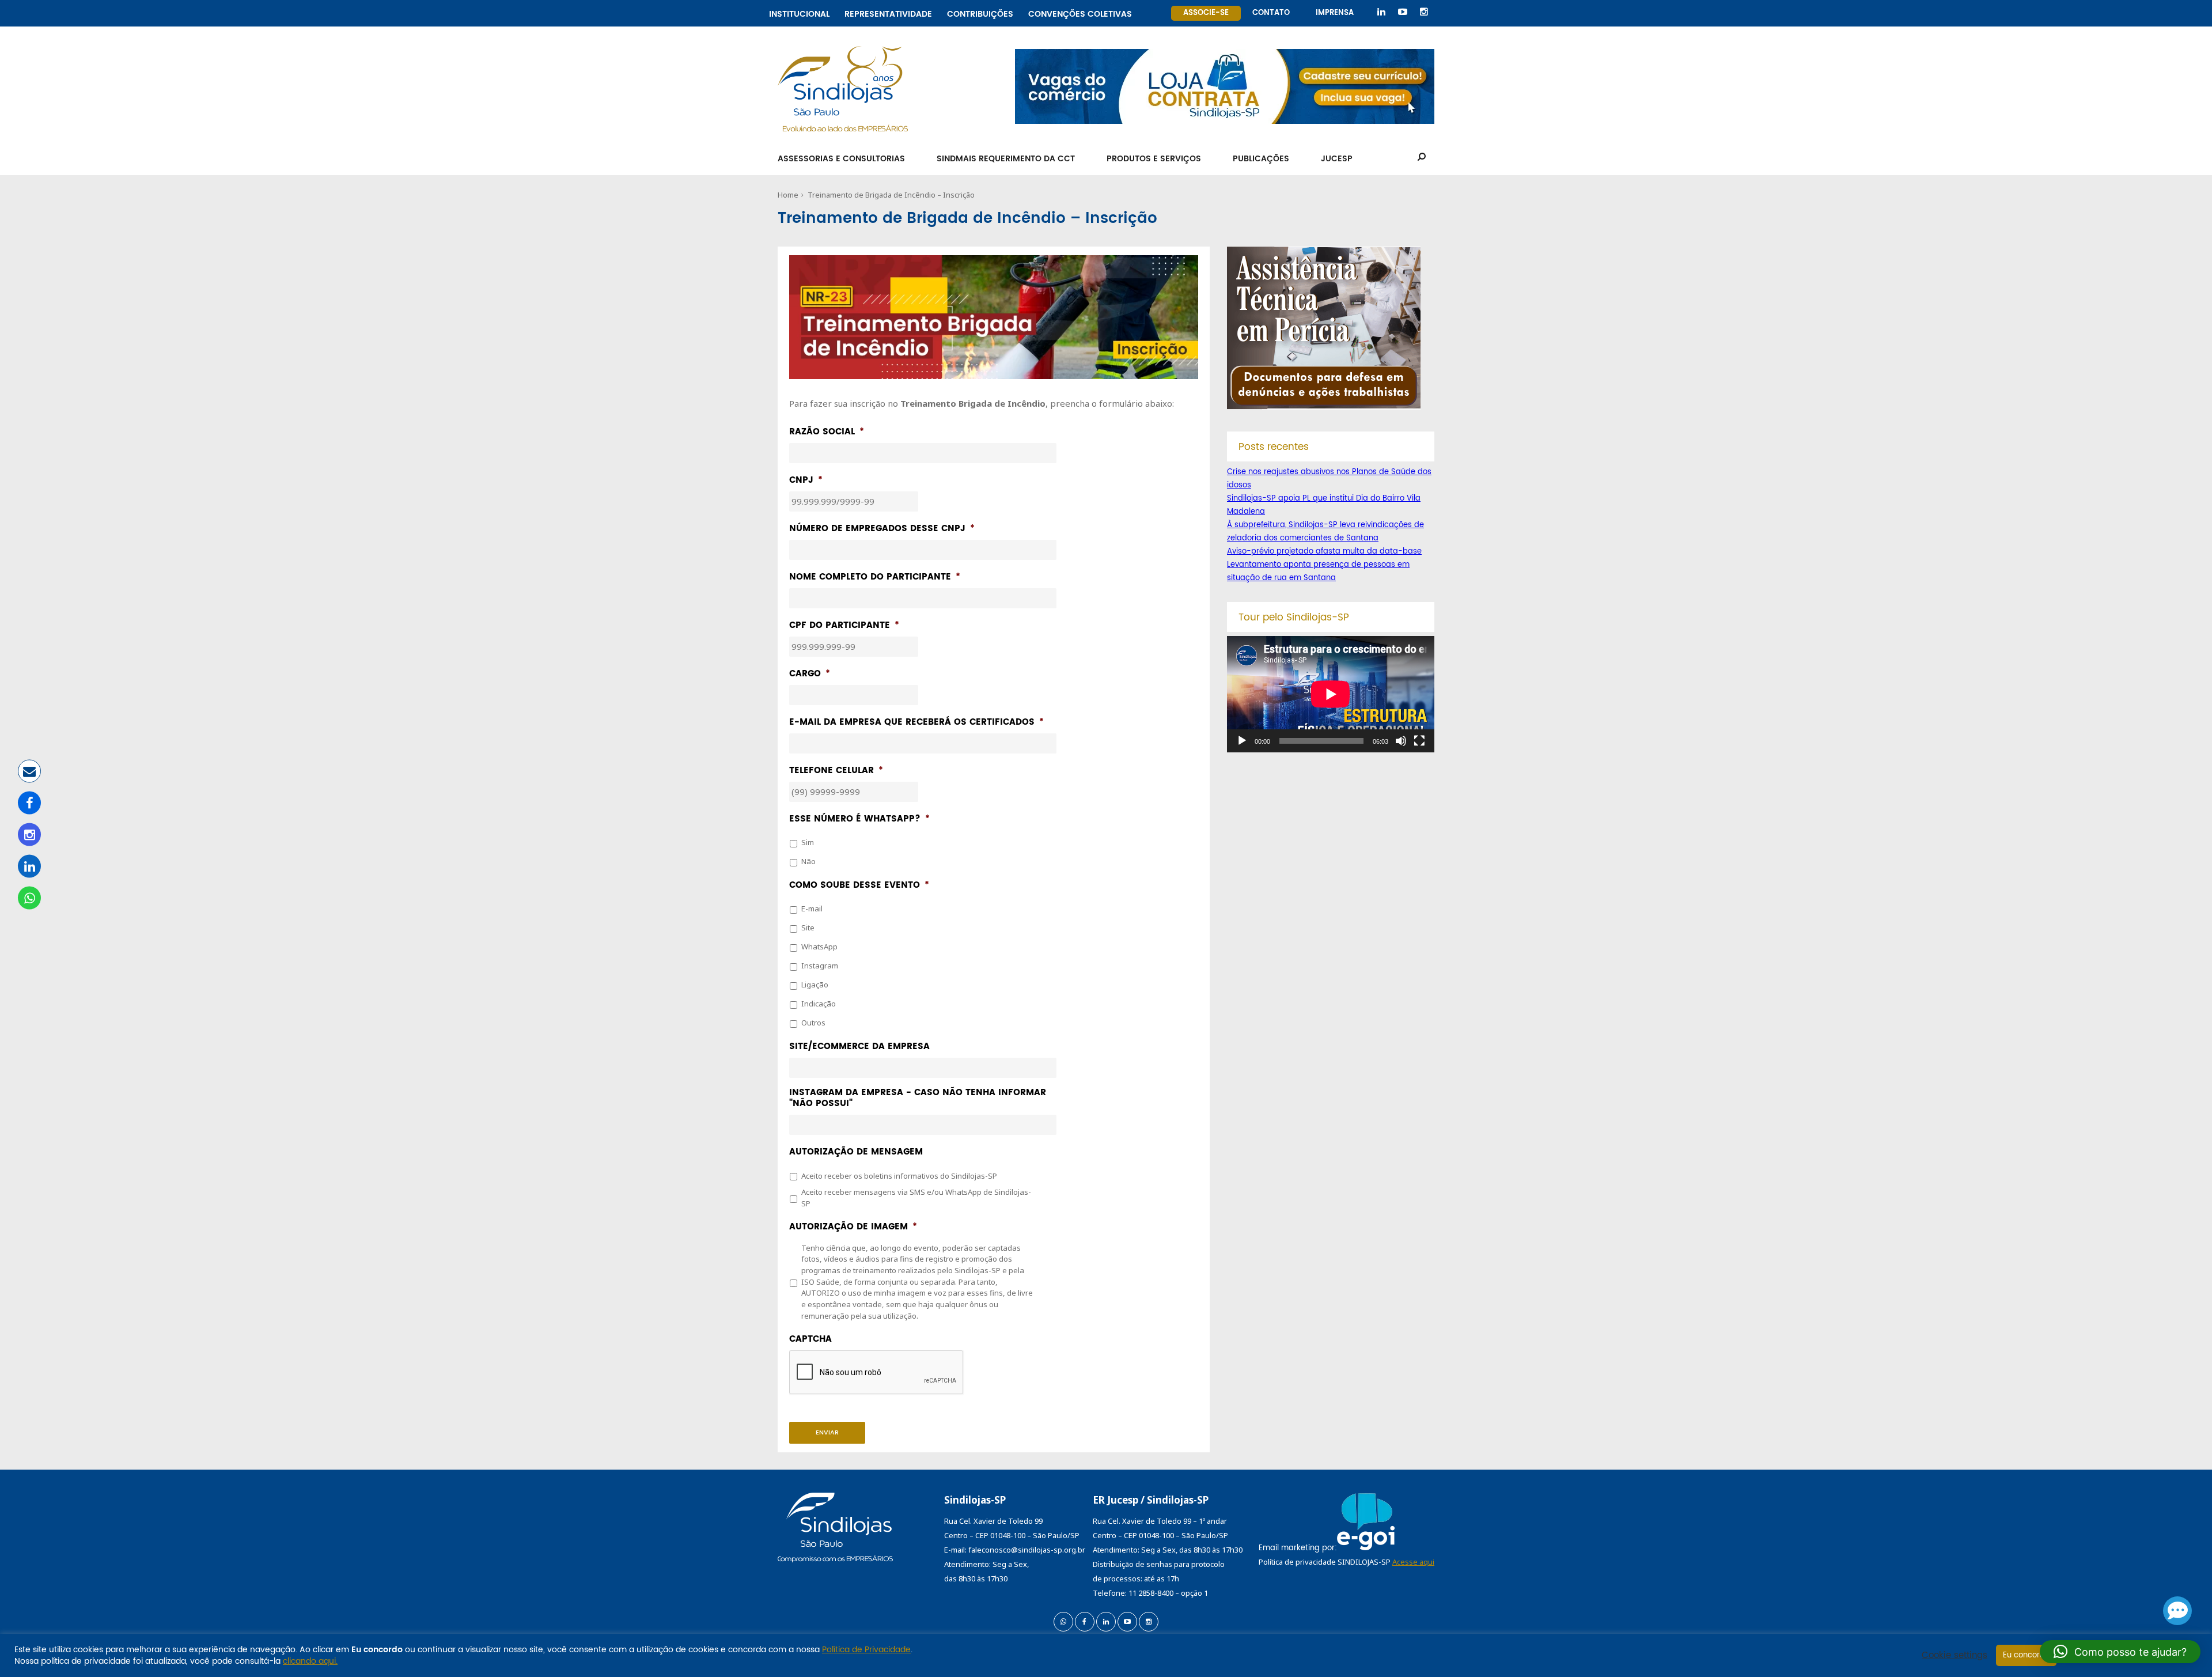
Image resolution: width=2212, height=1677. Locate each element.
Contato (1271, 13)
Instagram (820, 966)
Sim (808, 842)
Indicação (819, 1004)
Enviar (827, 1433)
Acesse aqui (1413, 1562)
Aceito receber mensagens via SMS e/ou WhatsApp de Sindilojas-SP (916, 1198)
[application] (1331, 694)
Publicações (1261, 159)
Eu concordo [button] (2026, 1655)
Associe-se (1206, 13)
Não (808, 861)
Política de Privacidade (866, 1650)
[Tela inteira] (1419, 741)
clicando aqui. (310, 1661)
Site (808, 928)
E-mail (812, 908)
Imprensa (1335, 13)
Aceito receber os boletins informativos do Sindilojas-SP (899, 1176)
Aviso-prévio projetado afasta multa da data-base (1324, 552)
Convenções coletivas (1080, 12)
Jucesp (1337, 159)
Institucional (799, 12)
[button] (2120, 1652)
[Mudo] (1401, 741)
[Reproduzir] (1242, 741)
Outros (813, 1023)
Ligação (815, 985)
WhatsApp (819, 947)
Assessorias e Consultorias (841, 159)
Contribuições (980, 12)
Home (788, 195)
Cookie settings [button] (1955, 1656)
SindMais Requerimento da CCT (1006, 159)
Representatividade (888, 12)
